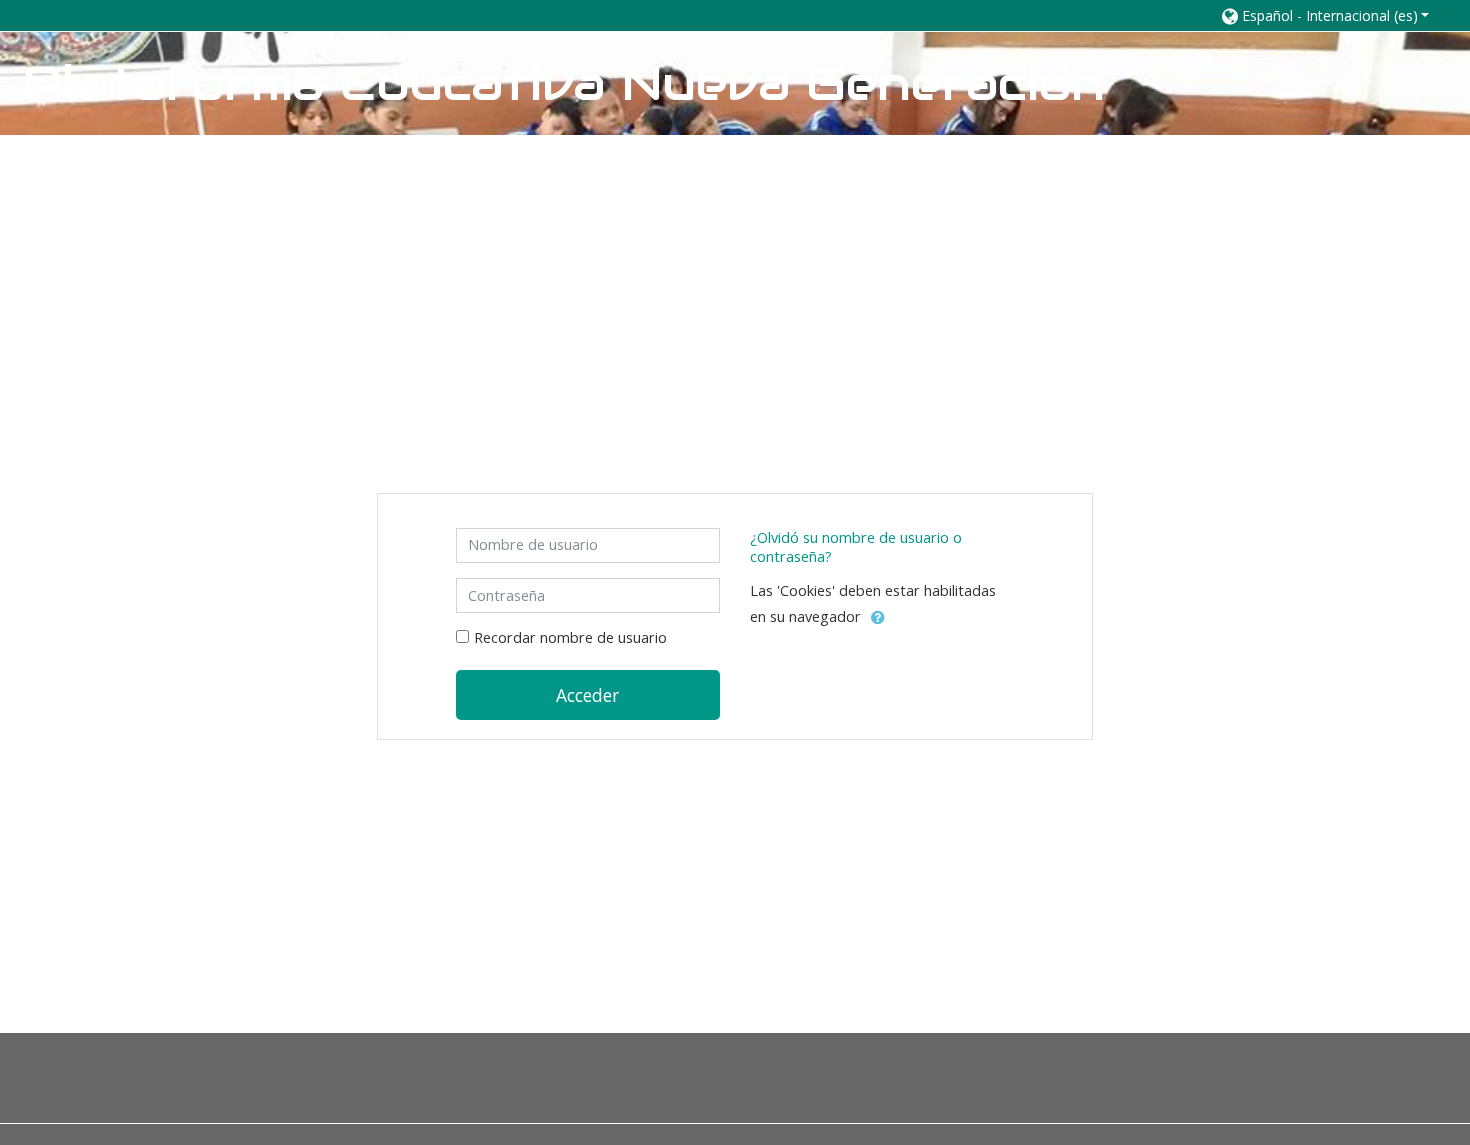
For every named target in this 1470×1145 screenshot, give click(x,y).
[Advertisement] (735, 275)
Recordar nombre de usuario (570, 637)
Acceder (587, 695)
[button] (1326, 15)
